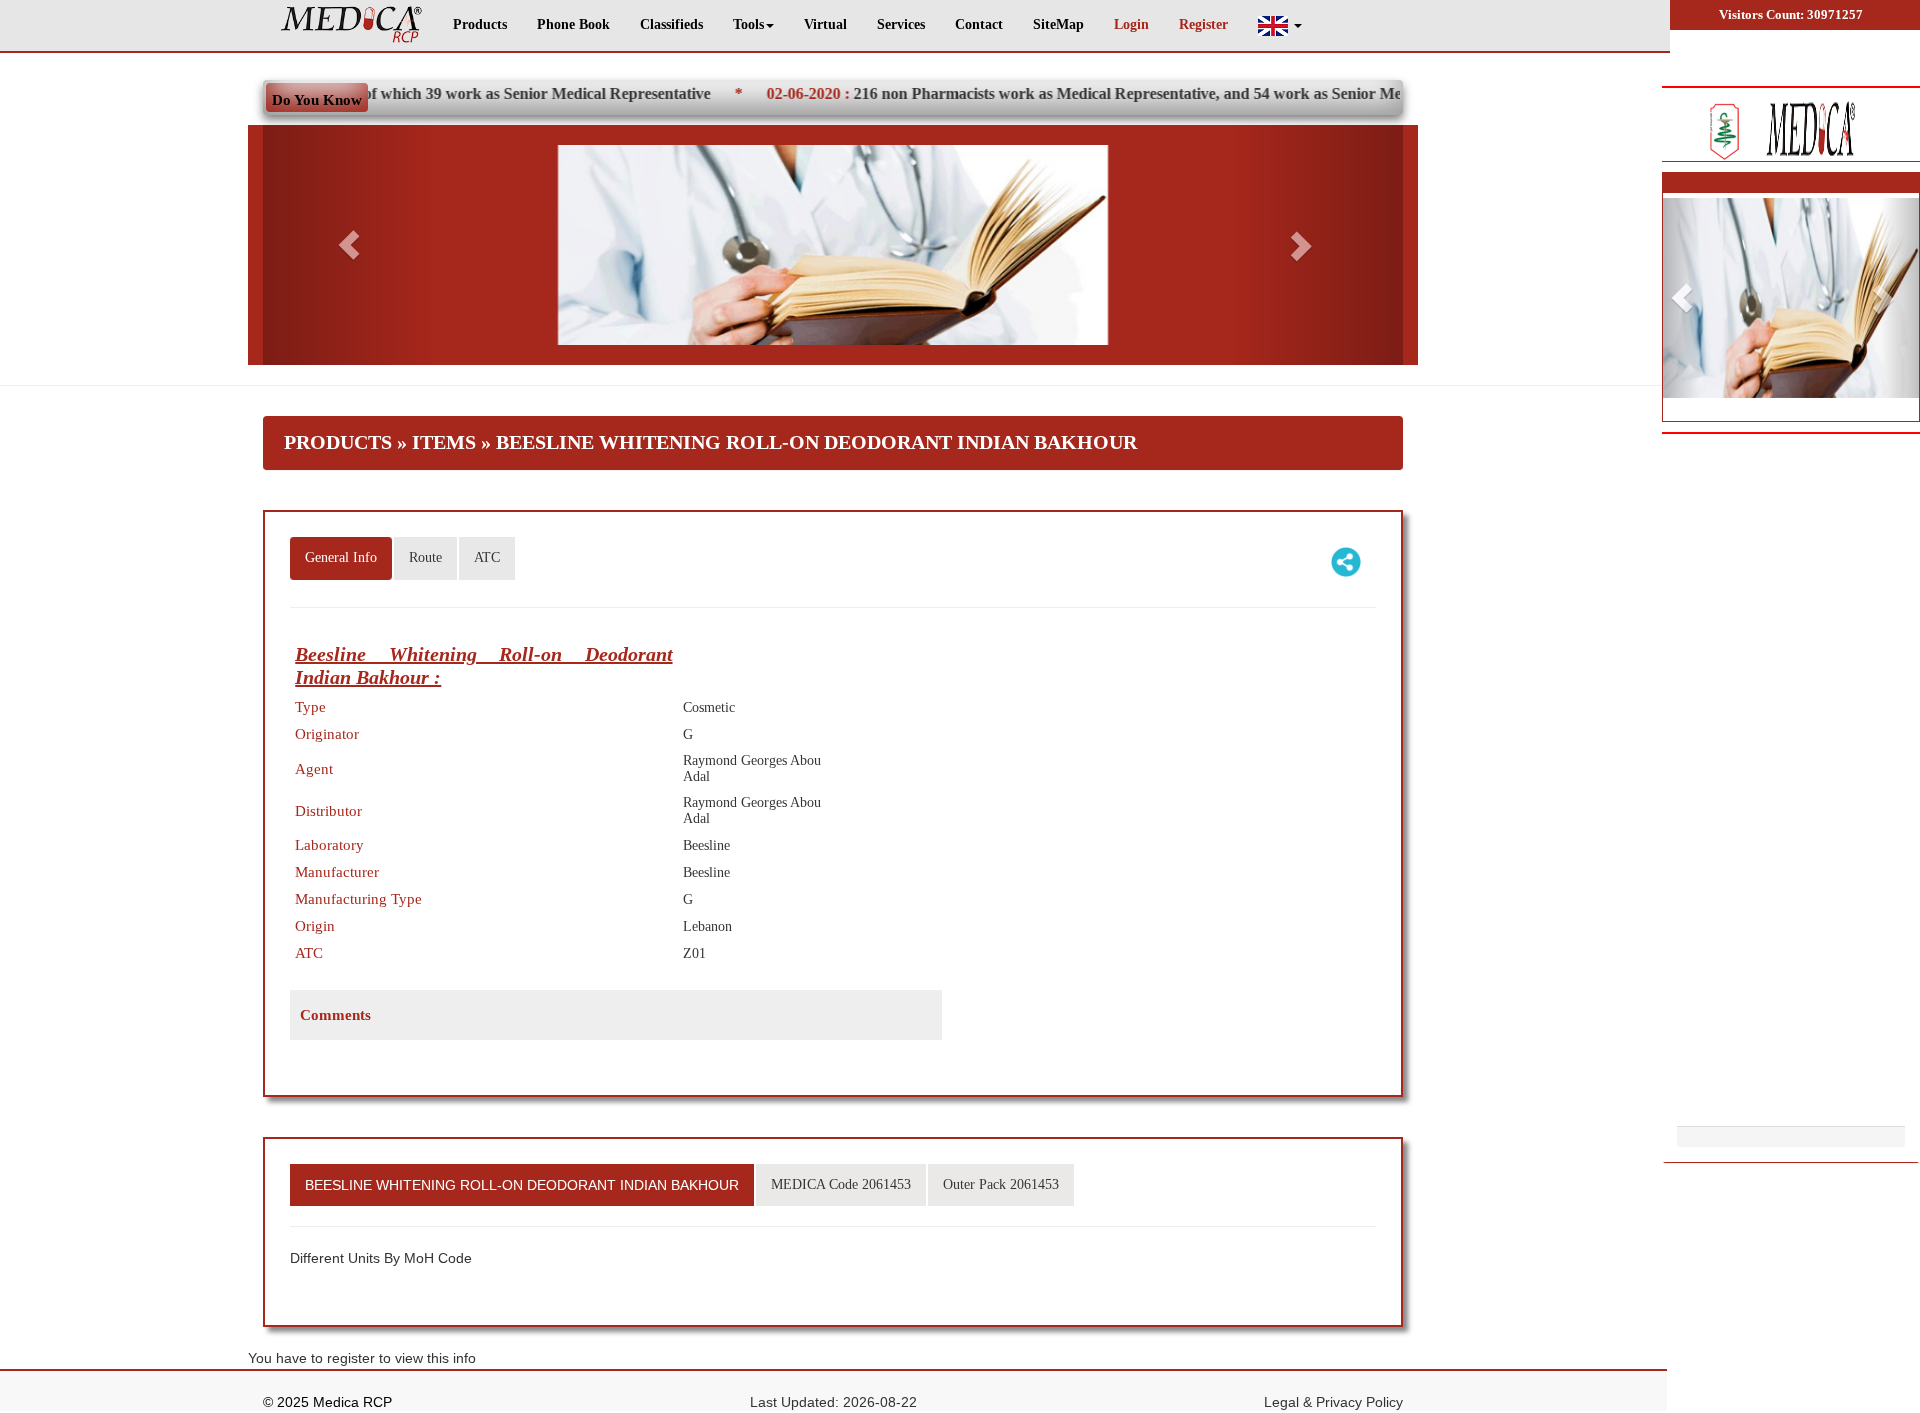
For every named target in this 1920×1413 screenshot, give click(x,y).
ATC (487, 557)
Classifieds (671, 24)
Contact (979, 24)
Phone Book (573, 24)
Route (425, 557)
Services (901, 24)
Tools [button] (748, 24)
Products (480, 24)
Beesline (706, 845)
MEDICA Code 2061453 (841, 1184)
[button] (1280, 25)
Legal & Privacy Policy (1333, 1402)
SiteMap (1058, 24)
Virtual (825, 24)
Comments (335, 1015)
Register (1203, 24)
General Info (341, 557)
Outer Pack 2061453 (1001, 1184)
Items (444, 442)
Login (1131, 24)
